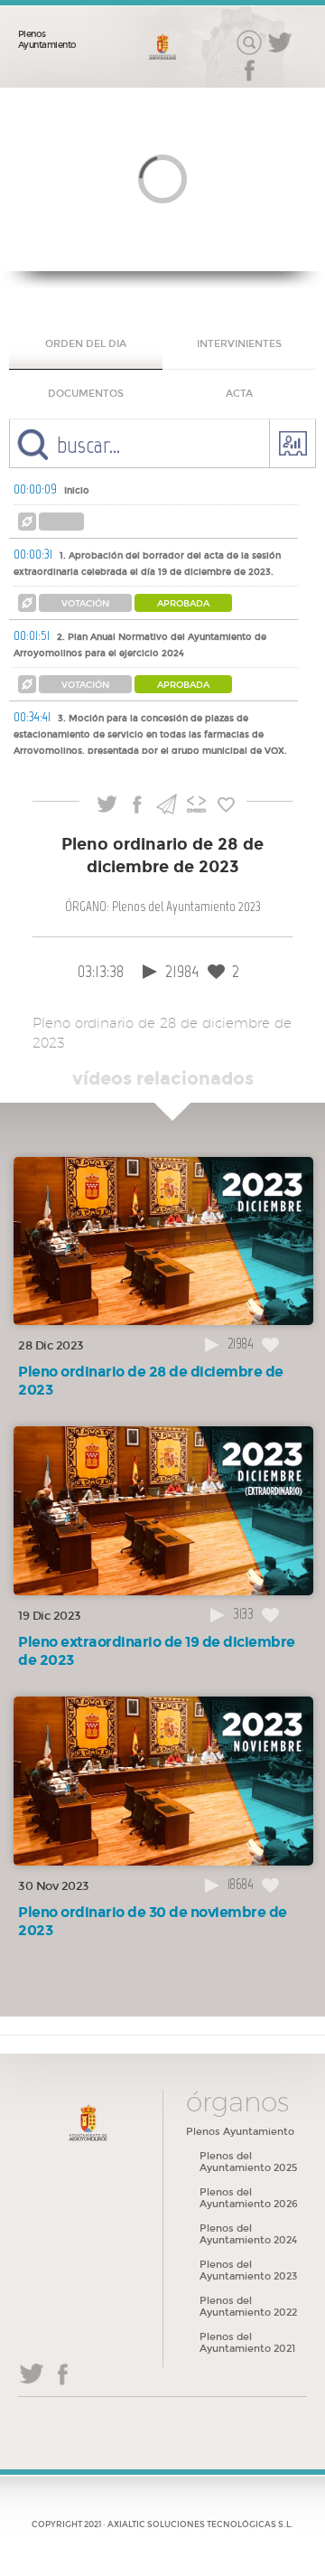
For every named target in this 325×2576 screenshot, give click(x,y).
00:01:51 (32, 635)
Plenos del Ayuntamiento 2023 (248, 2270)
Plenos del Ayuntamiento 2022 (248, 2307)
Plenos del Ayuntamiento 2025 (248, 2162)
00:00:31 (33, 554)
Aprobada (183, 604)
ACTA (239, 394)
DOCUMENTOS (86, 394)
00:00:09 (35, 489)
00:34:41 (32, 717)
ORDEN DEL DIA (86, 344)
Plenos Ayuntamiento (47, 40)
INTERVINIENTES (239, 344)
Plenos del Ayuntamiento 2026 (249, 2198)
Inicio (77, 491)
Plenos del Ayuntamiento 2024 (248, 2234)
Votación (85, 604)
